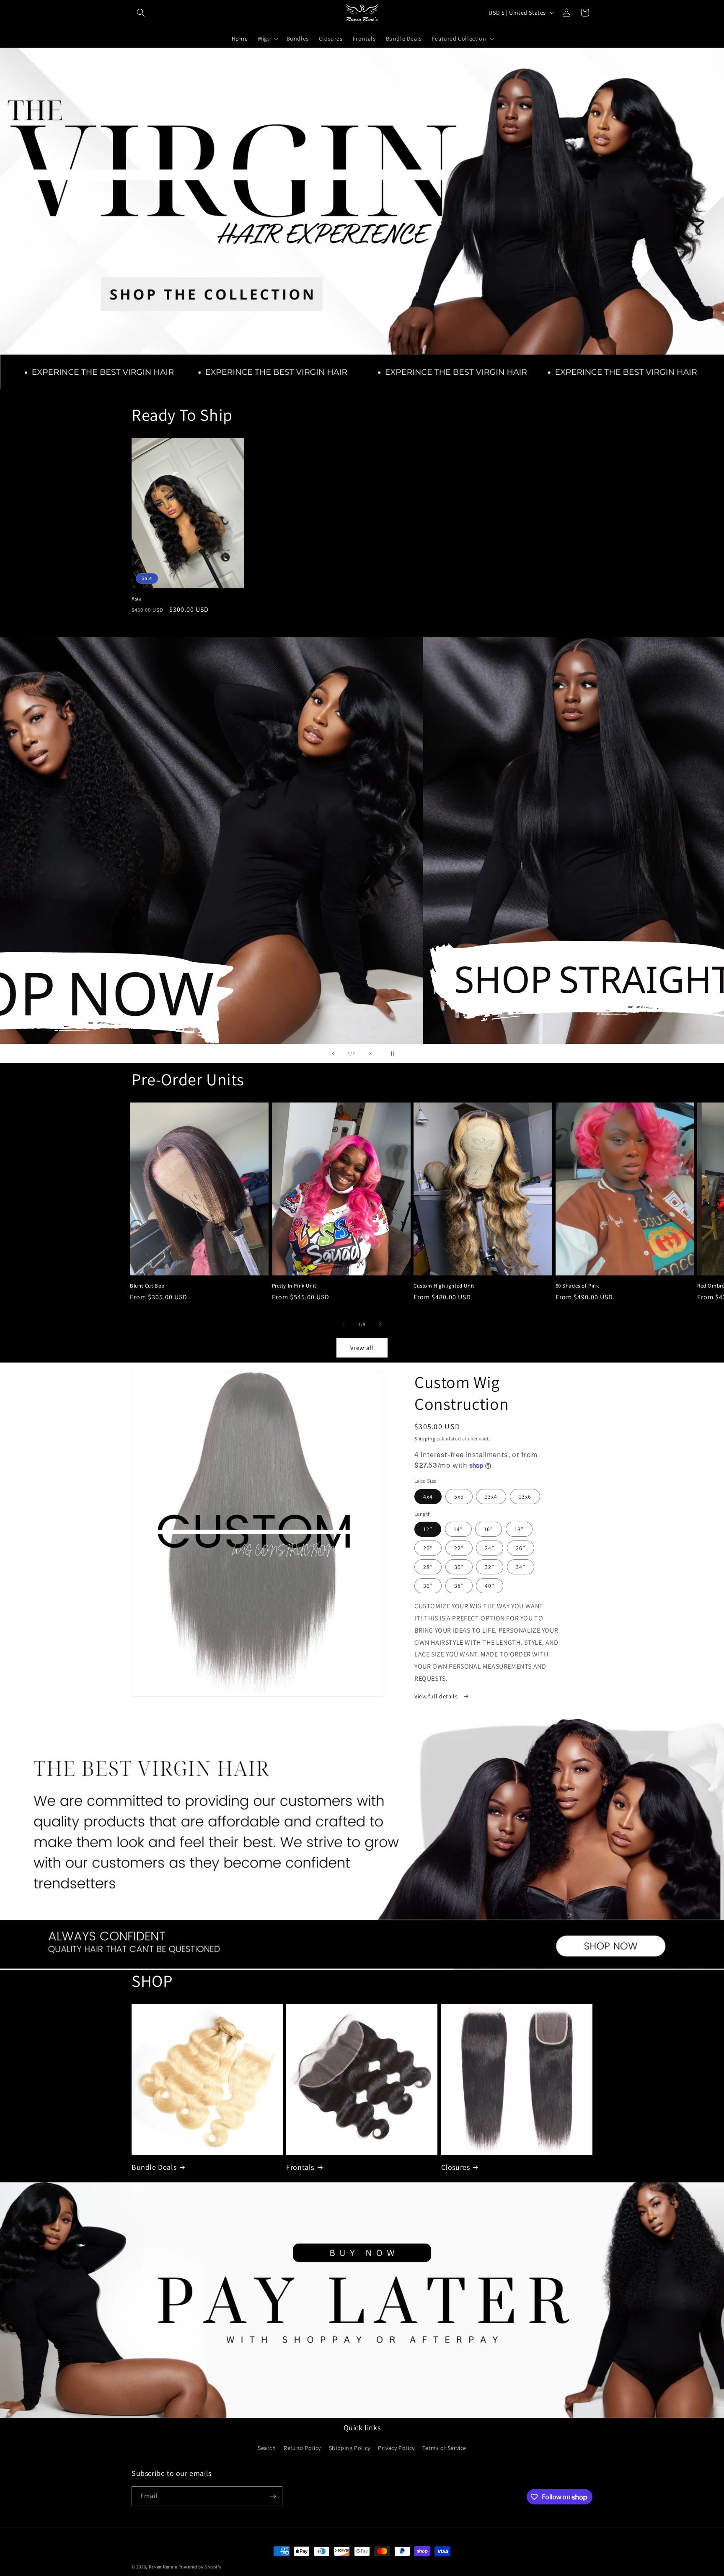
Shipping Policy (350, 2448)
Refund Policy (302, 2448)
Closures (456, 2167)
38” (459, 1586)
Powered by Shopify (200, 2567)
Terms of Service (444, 2448)
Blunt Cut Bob (147, 1286)
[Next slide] (370, 1054)
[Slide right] (380, 1324)
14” (458, 1529)
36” (428, 1586)
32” (490, 1567)
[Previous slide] (333, 1054)
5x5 (459, 1497)
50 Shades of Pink (577, 1286)
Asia (137, 599)
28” (428, 1567)
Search (267, 2448)
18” (519, 1529)
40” (490, 1586)
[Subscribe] (273, 2496)
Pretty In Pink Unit (294, 1286)
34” (521, 1567)
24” (490, 1548)
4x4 (428, 1497)
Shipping (425, 1439)
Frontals (300, 2167)
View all (362, 1348)
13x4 (491, 1497)
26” (521, 1548)
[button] (141, 13)
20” (428, 1548)
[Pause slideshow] (391, 1054)
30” (459, 1567)
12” (428, 1529)
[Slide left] (344, 1324)
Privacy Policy (396, 2448)
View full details (437, 1696)
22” (459, 1548)
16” (489, 1529)
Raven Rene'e (163, 2567)
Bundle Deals (154, 2167)
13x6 (525, 1497)
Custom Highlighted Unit (444, 1286)
